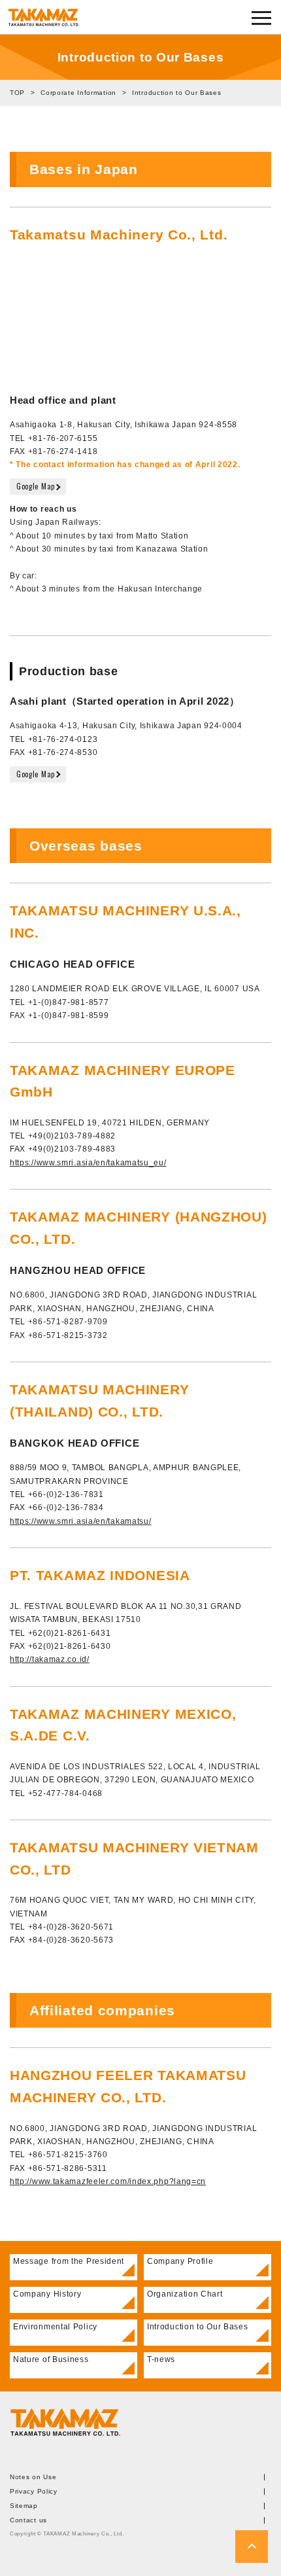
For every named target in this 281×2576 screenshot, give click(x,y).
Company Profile (180, 2261)
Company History (47, 2294)
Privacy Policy (34, 2492)
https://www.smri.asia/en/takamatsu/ (81, 1521)
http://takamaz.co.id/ (50, 1659)
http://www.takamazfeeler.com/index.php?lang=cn (108, 2181)
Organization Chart (185, 2294)
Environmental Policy (55, 2327)
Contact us (28, 2520)
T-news (161, 2359)
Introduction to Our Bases (198, 2327)
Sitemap (24, 2506)
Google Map (36, 486)
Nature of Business (51, 2359)
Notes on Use (33, 2477)
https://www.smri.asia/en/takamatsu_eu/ (88, 1163)
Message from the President (69, 2261)
